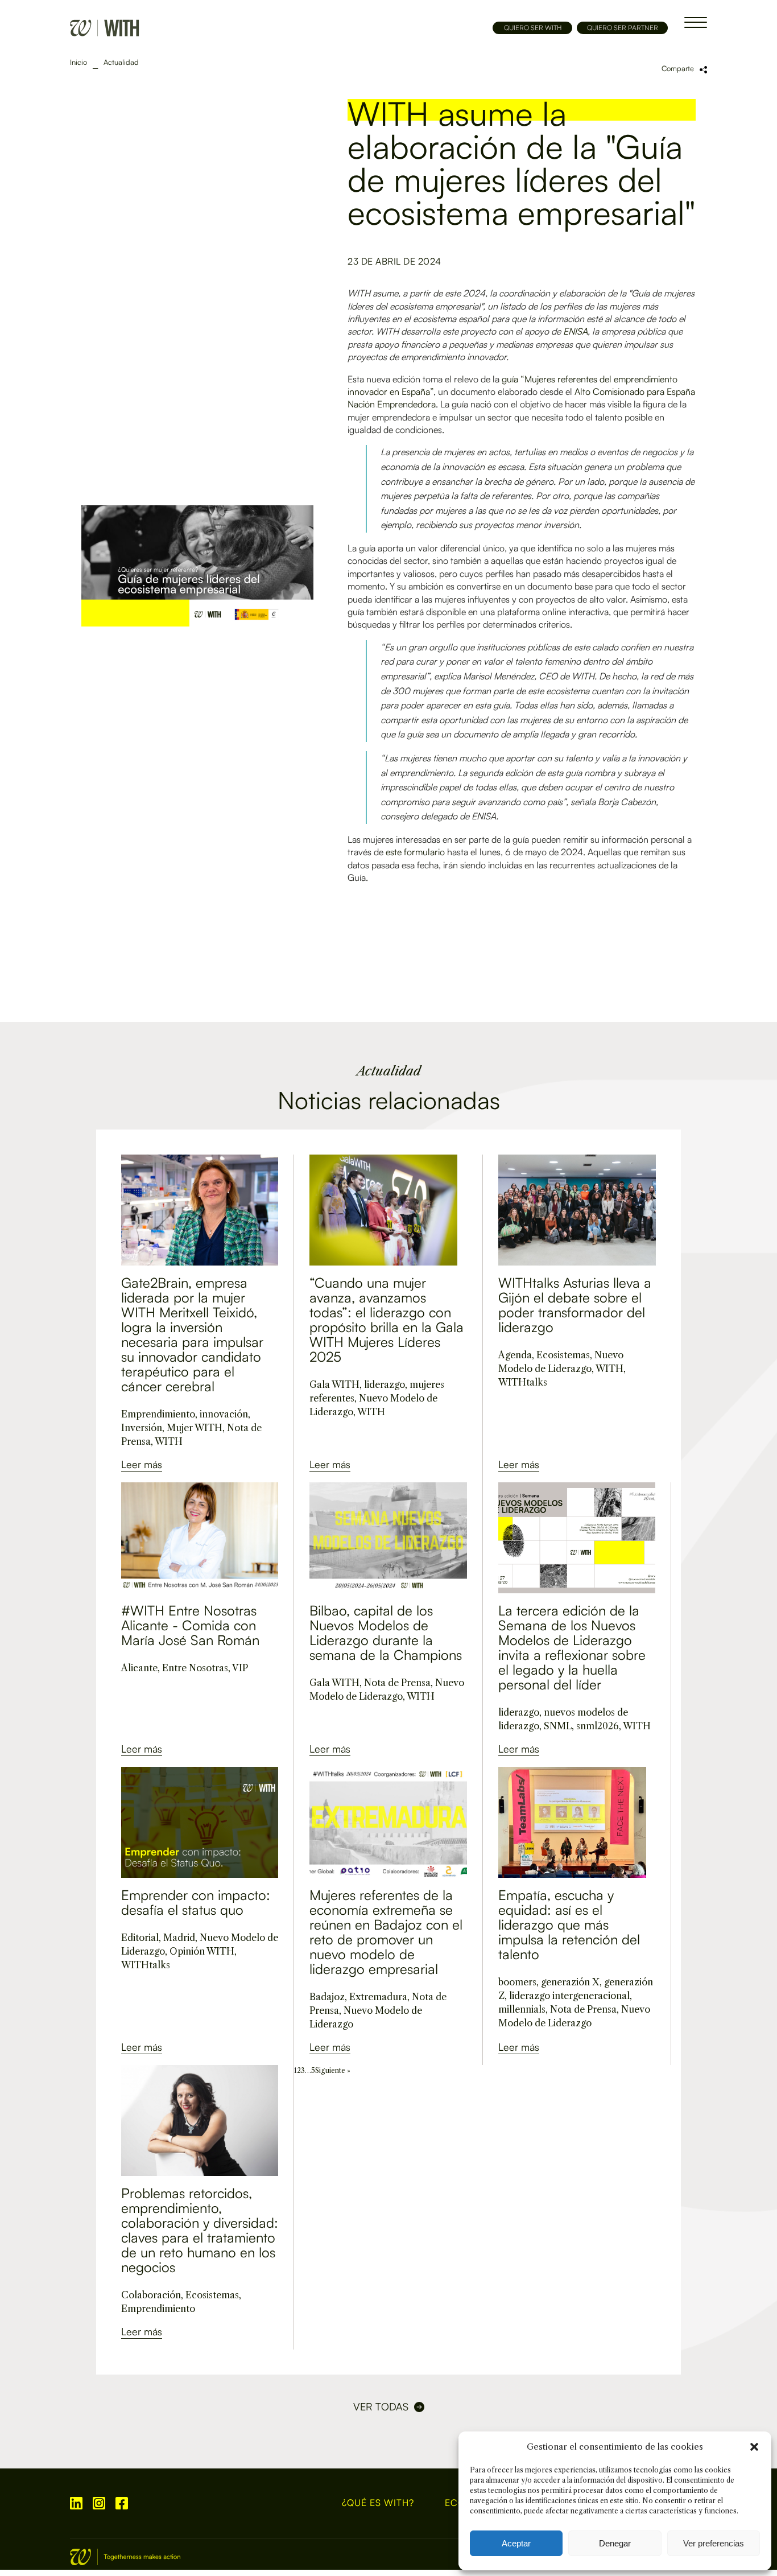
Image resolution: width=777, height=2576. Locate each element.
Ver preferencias (714, 2543)
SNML (558, 1726)
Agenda (515, 1355)
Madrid (179, 1938)
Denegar (615, 2543)
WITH (169, 1441)
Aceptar (516, 2543)
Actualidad (121, 62)
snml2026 (598, 1726)
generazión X (570, 1982)
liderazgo (385, 1384)
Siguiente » (333, 2070)
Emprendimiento (158, 1414)
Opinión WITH (202, 1951)
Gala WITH (334, 1384)
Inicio (78, 62)
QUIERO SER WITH (533, 28)
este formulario (415, 852)
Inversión (142, 1428)
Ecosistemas (563, 1355)
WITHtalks (523, 1382)
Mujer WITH (195, 1428)
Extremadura (378, 1997)
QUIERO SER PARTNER (623, 28)
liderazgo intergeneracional (569, 1996)
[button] (754, 2447)
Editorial (140, 1938)
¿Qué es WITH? (378, 2503)
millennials (522, 2009)
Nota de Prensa (397, 1683)
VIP (240, 1668)
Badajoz (327, 1997)
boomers (517, 1982)
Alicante (139, 1668)
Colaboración (151, 2295)
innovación (224, 1414)
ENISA (575, 331)
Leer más (142, 1464)
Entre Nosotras (195, 1668)
